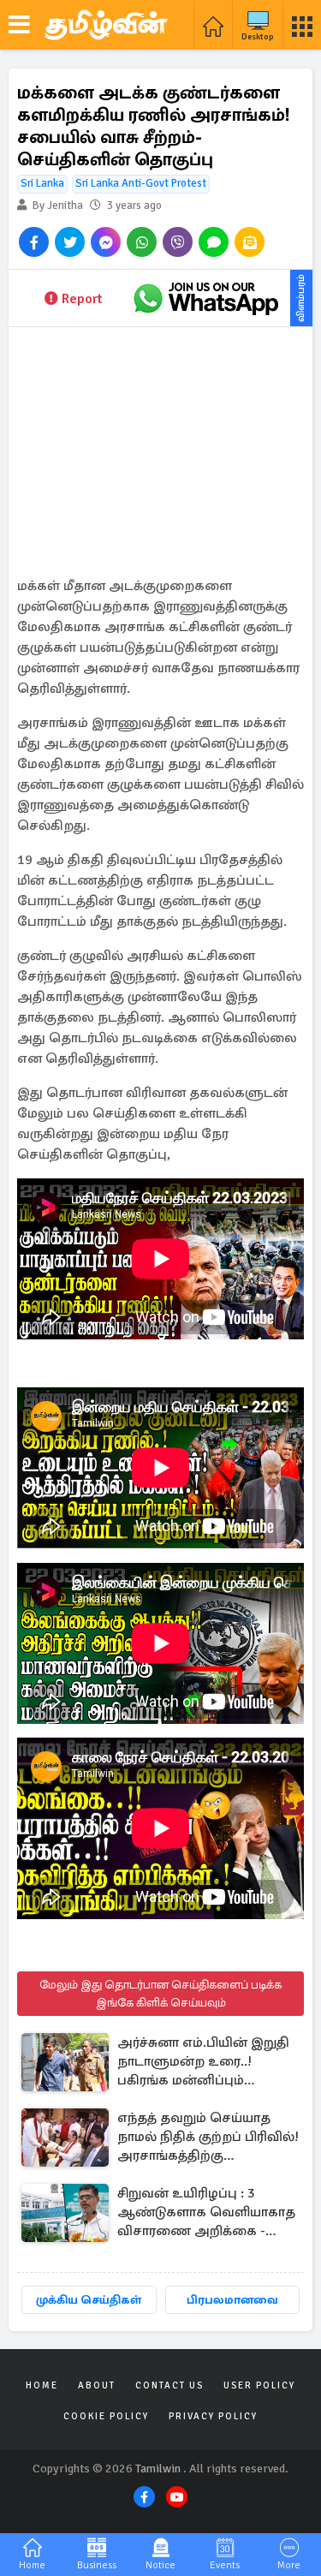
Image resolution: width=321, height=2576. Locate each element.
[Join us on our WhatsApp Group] (205, 298)
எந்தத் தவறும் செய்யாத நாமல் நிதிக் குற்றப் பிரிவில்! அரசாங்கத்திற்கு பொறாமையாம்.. (208, 2138)
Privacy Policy (213, 2416)
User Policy (259, 2385)
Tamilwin (158, 2469)
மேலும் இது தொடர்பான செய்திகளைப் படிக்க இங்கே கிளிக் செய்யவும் (160, 1994)
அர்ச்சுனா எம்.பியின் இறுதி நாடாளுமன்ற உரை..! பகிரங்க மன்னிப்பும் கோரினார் (203, 2063)
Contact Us (169, 2385)
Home (42, 2385)
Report (82, 299)
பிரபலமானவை (232, 2300)
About (97, 2385)
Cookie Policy (106, 2416)
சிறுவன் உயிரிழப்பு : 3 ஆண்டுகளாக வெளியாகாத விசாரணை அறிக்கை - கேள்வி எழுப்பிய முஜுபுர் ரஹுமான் (206, 2213)
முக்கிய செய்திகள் (89, 2300)
